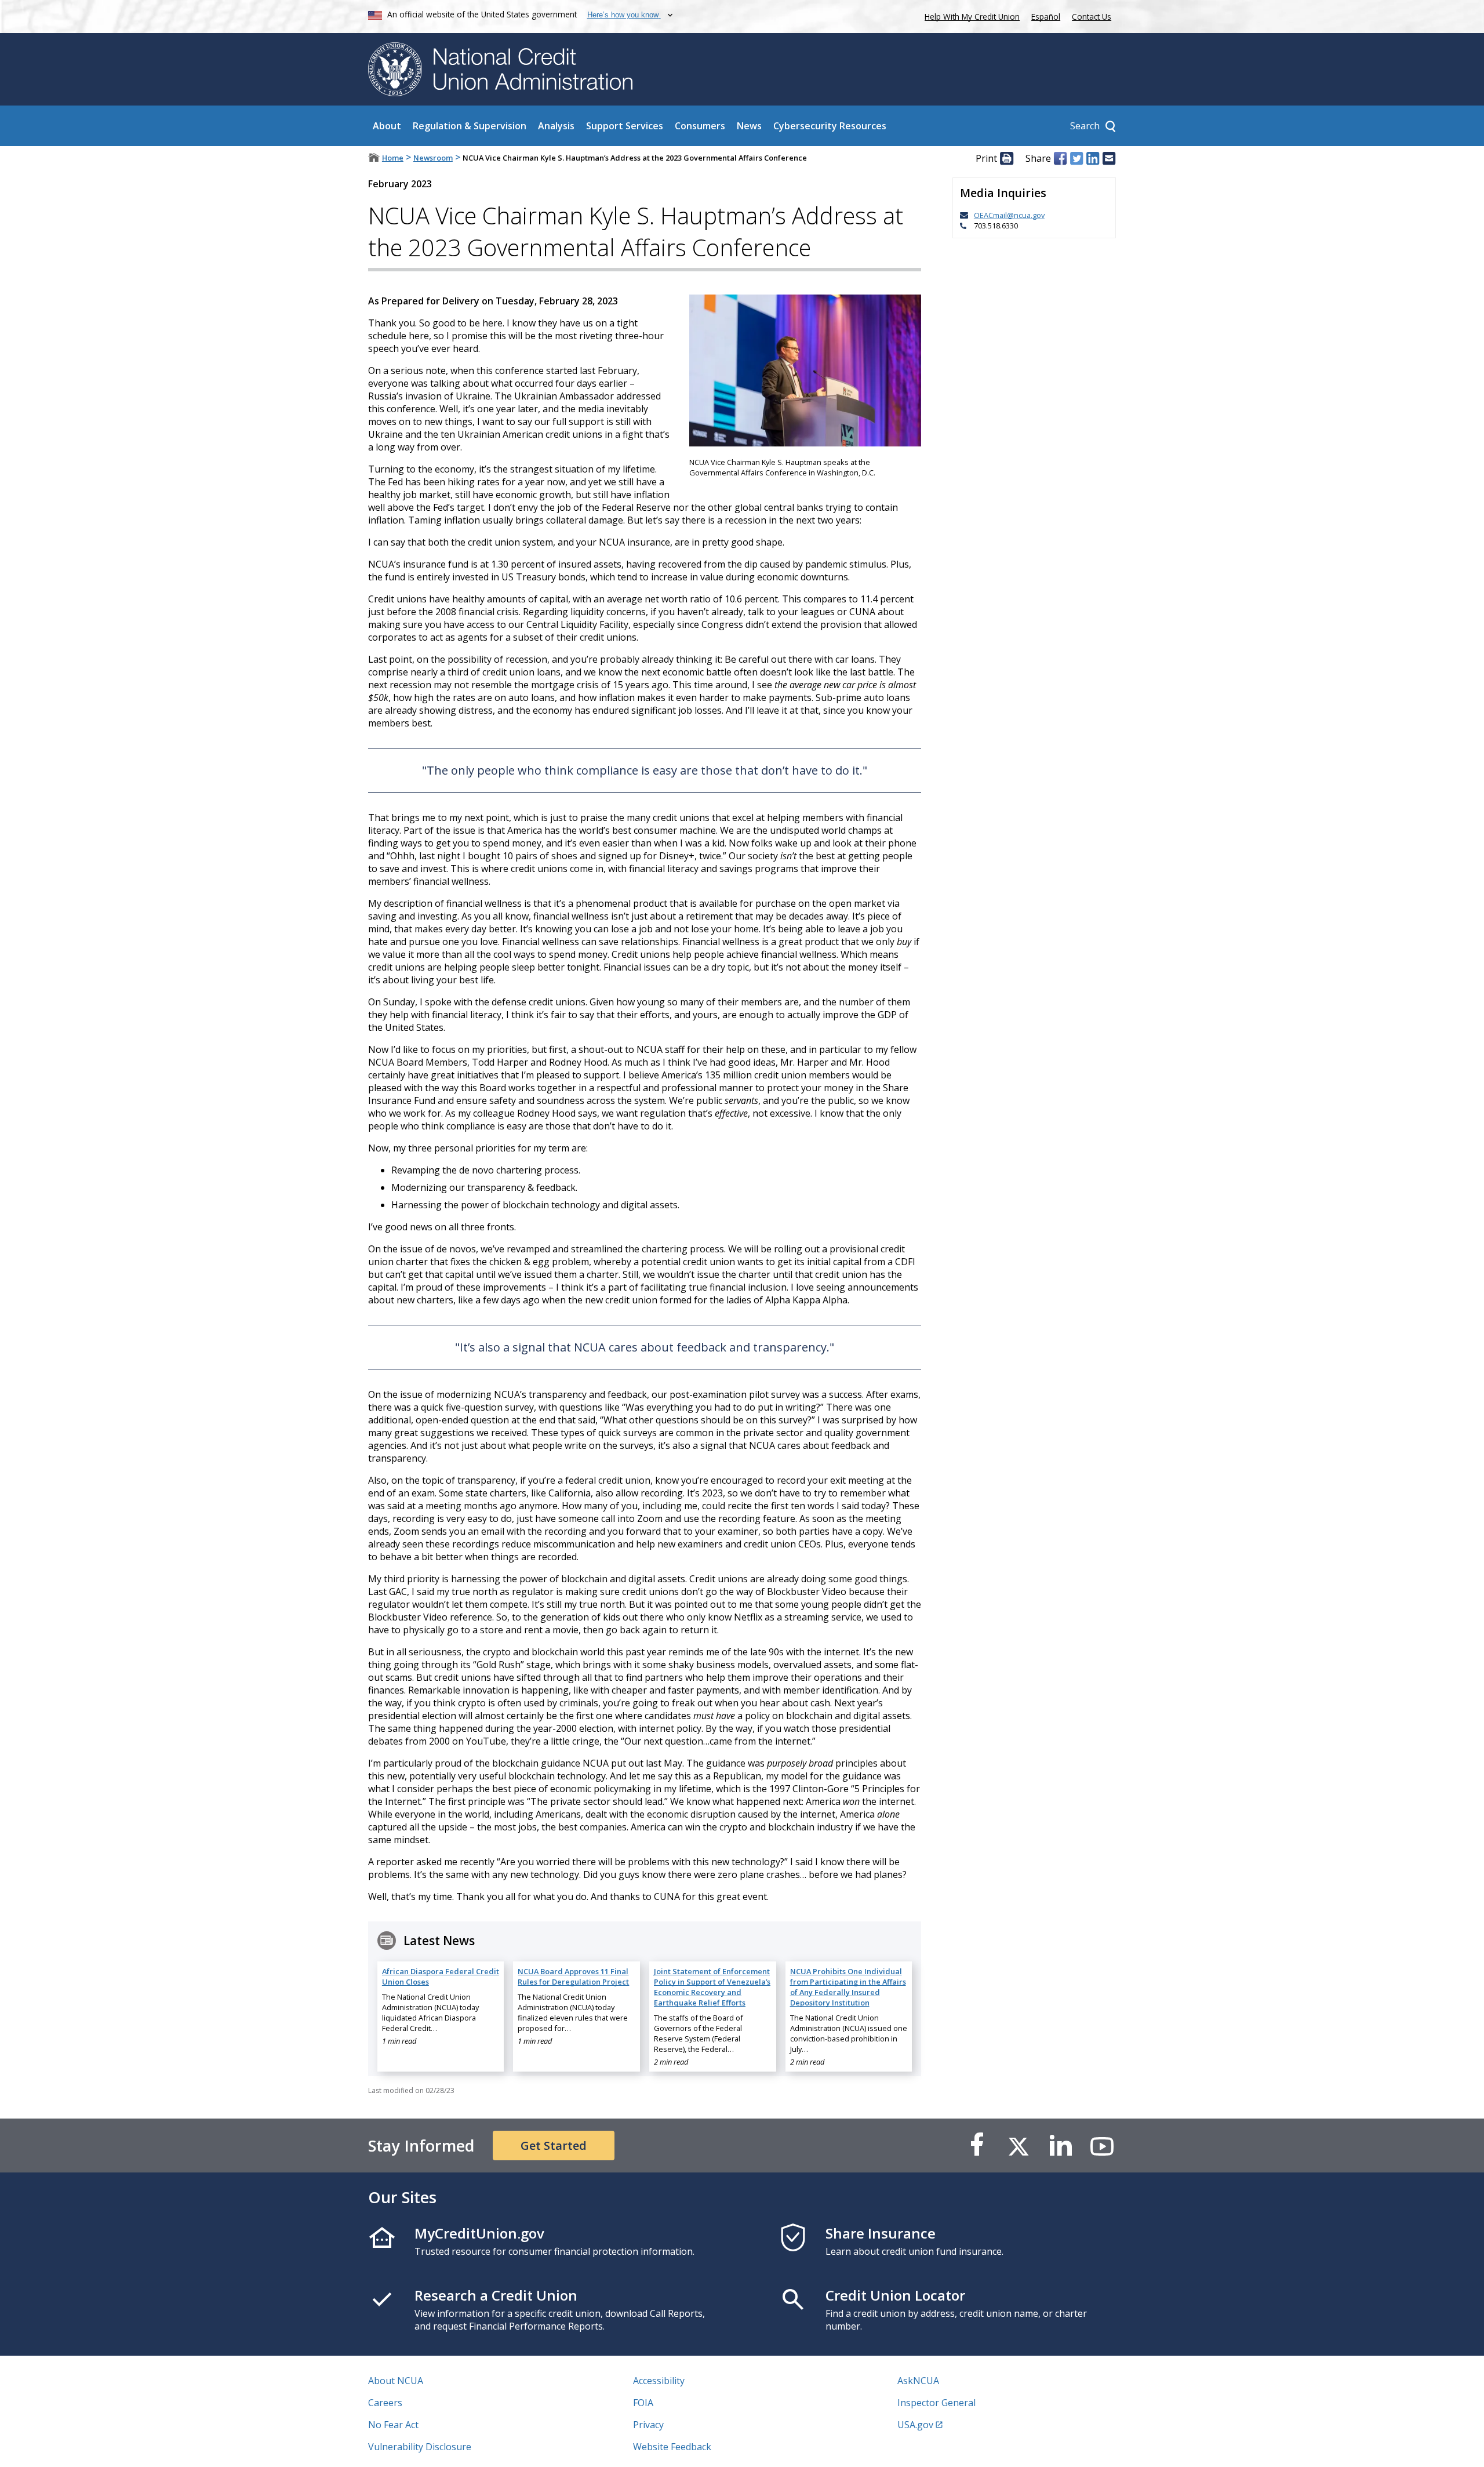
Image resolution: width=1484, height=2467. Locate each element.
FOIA (643, 2403)
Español (1046, 17)
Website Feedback (672, 2447)
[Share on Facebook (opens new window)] (1060, 158)
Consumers (700, 126)
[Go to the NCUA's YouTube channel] (1102, 2146)
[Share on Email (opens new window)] (1109, 158)
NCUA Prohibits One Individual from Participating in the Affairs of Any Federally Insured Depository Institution (848, 1987)
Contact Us (1092, 17)
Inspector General (936, 2403)
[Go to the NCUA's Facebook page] (977, 2146)
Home (393, 158)
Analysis (556, 126)
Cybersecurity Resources (830, 126)
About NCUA (396, 2381)
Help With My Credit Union (970, 15)
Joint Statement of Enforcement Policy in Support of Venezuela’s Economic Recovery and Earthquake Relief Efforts (712, 1987)
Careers (385, 2403)
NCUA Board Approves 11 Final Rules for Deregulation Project (573, 1976)
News (749, 126)
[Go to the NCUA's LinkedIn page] (1060, 2146)
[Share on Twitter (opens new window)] (1076, 158)
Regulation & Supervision (470, 126)
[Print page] (1006, 158)
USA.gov (915, 2425)
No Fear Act (393, 2425)
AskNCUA (918, 2381)
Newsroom (433, 158)
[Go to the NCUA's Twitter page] (1019, 2146)
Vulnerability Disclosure (420, 2447)
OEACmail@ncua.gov (1009, 215)
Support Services (625, 126)
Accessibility (659, 2381)
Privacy (648, 2425)
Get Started (554, 2146)
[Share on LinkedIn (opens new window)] (1093, 158)
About (387, 126)
